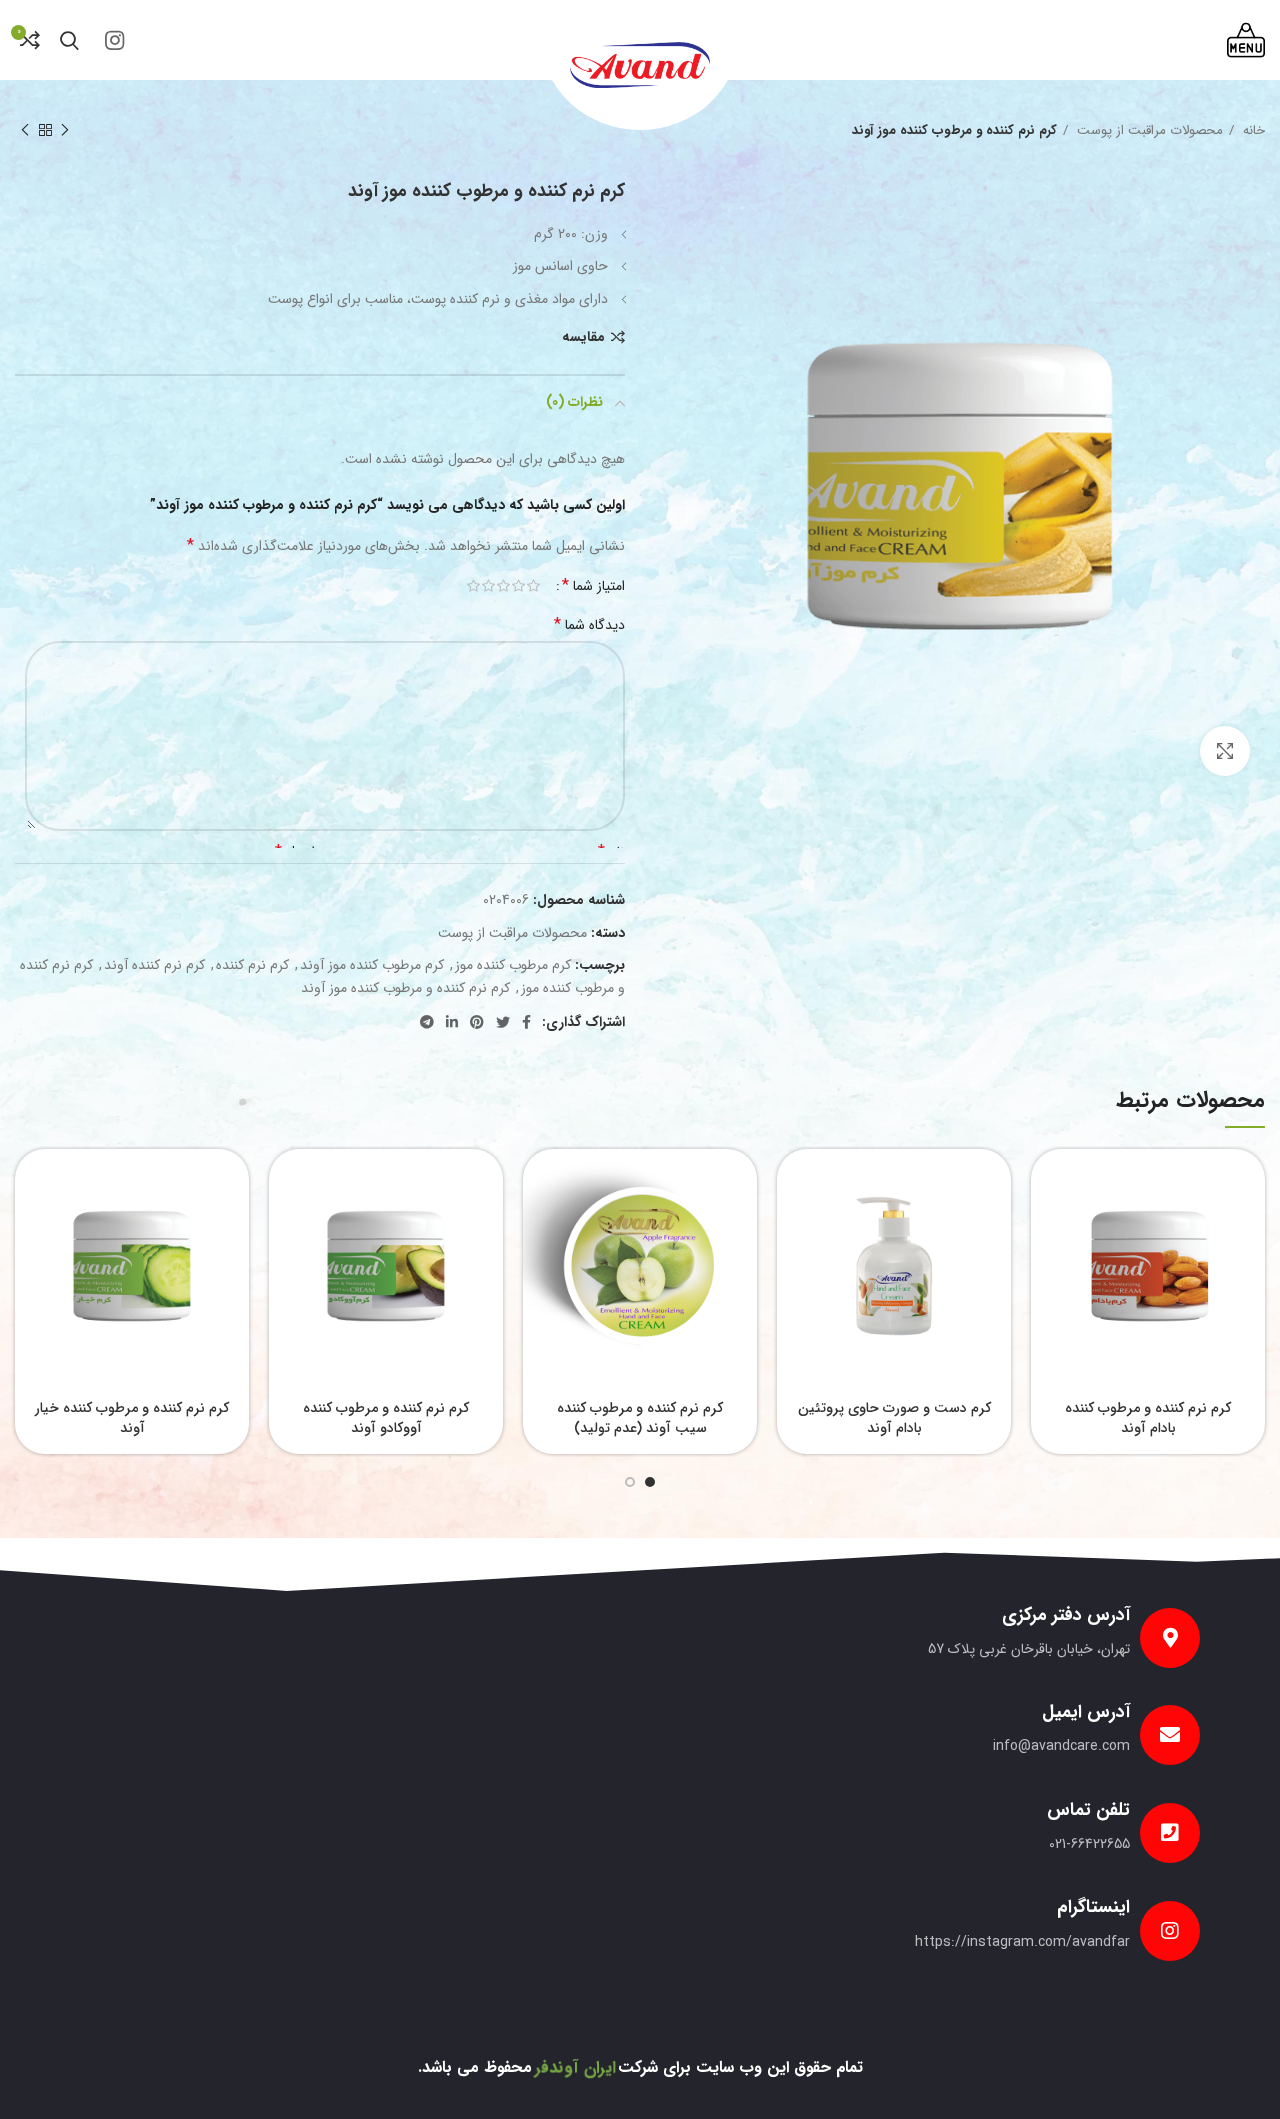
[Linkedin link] (452, 1022)
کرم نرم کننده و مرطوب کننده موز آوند (405, 988)
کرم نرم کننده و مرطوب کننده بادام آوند (1148, 1418)
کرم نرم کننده (252, 965)
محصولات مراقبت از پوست (1148, 130)
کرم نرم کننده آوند (154, 965)
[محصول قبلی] (65, 131)
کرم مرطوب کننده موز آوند (372, 965)
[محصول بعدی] (25, 131)
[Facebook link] (526, 1022)
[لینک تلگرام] (427, 1022)
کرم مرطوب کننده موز (513, 965)
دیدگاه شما (589, 625)
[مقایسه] (1046, 1226)
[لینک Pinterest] (477, 1022)
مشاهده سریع (1046, 1181)
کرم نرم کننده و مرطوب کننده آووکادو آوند (386, 1418)
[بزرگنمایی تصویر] (1225, 751)
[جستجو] (69, 40)
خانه (1252, 130)
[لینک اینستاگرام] (114, 40)
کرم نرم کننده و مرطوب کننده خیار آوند (132, 1418)
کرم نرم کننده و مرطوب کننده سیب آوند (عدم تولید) (640, 1418)
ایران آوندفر (575, 2067)
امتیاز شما (593, 586)
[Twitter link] (503, 1022)
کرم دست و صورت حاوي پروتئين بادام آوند (894, 1418)
